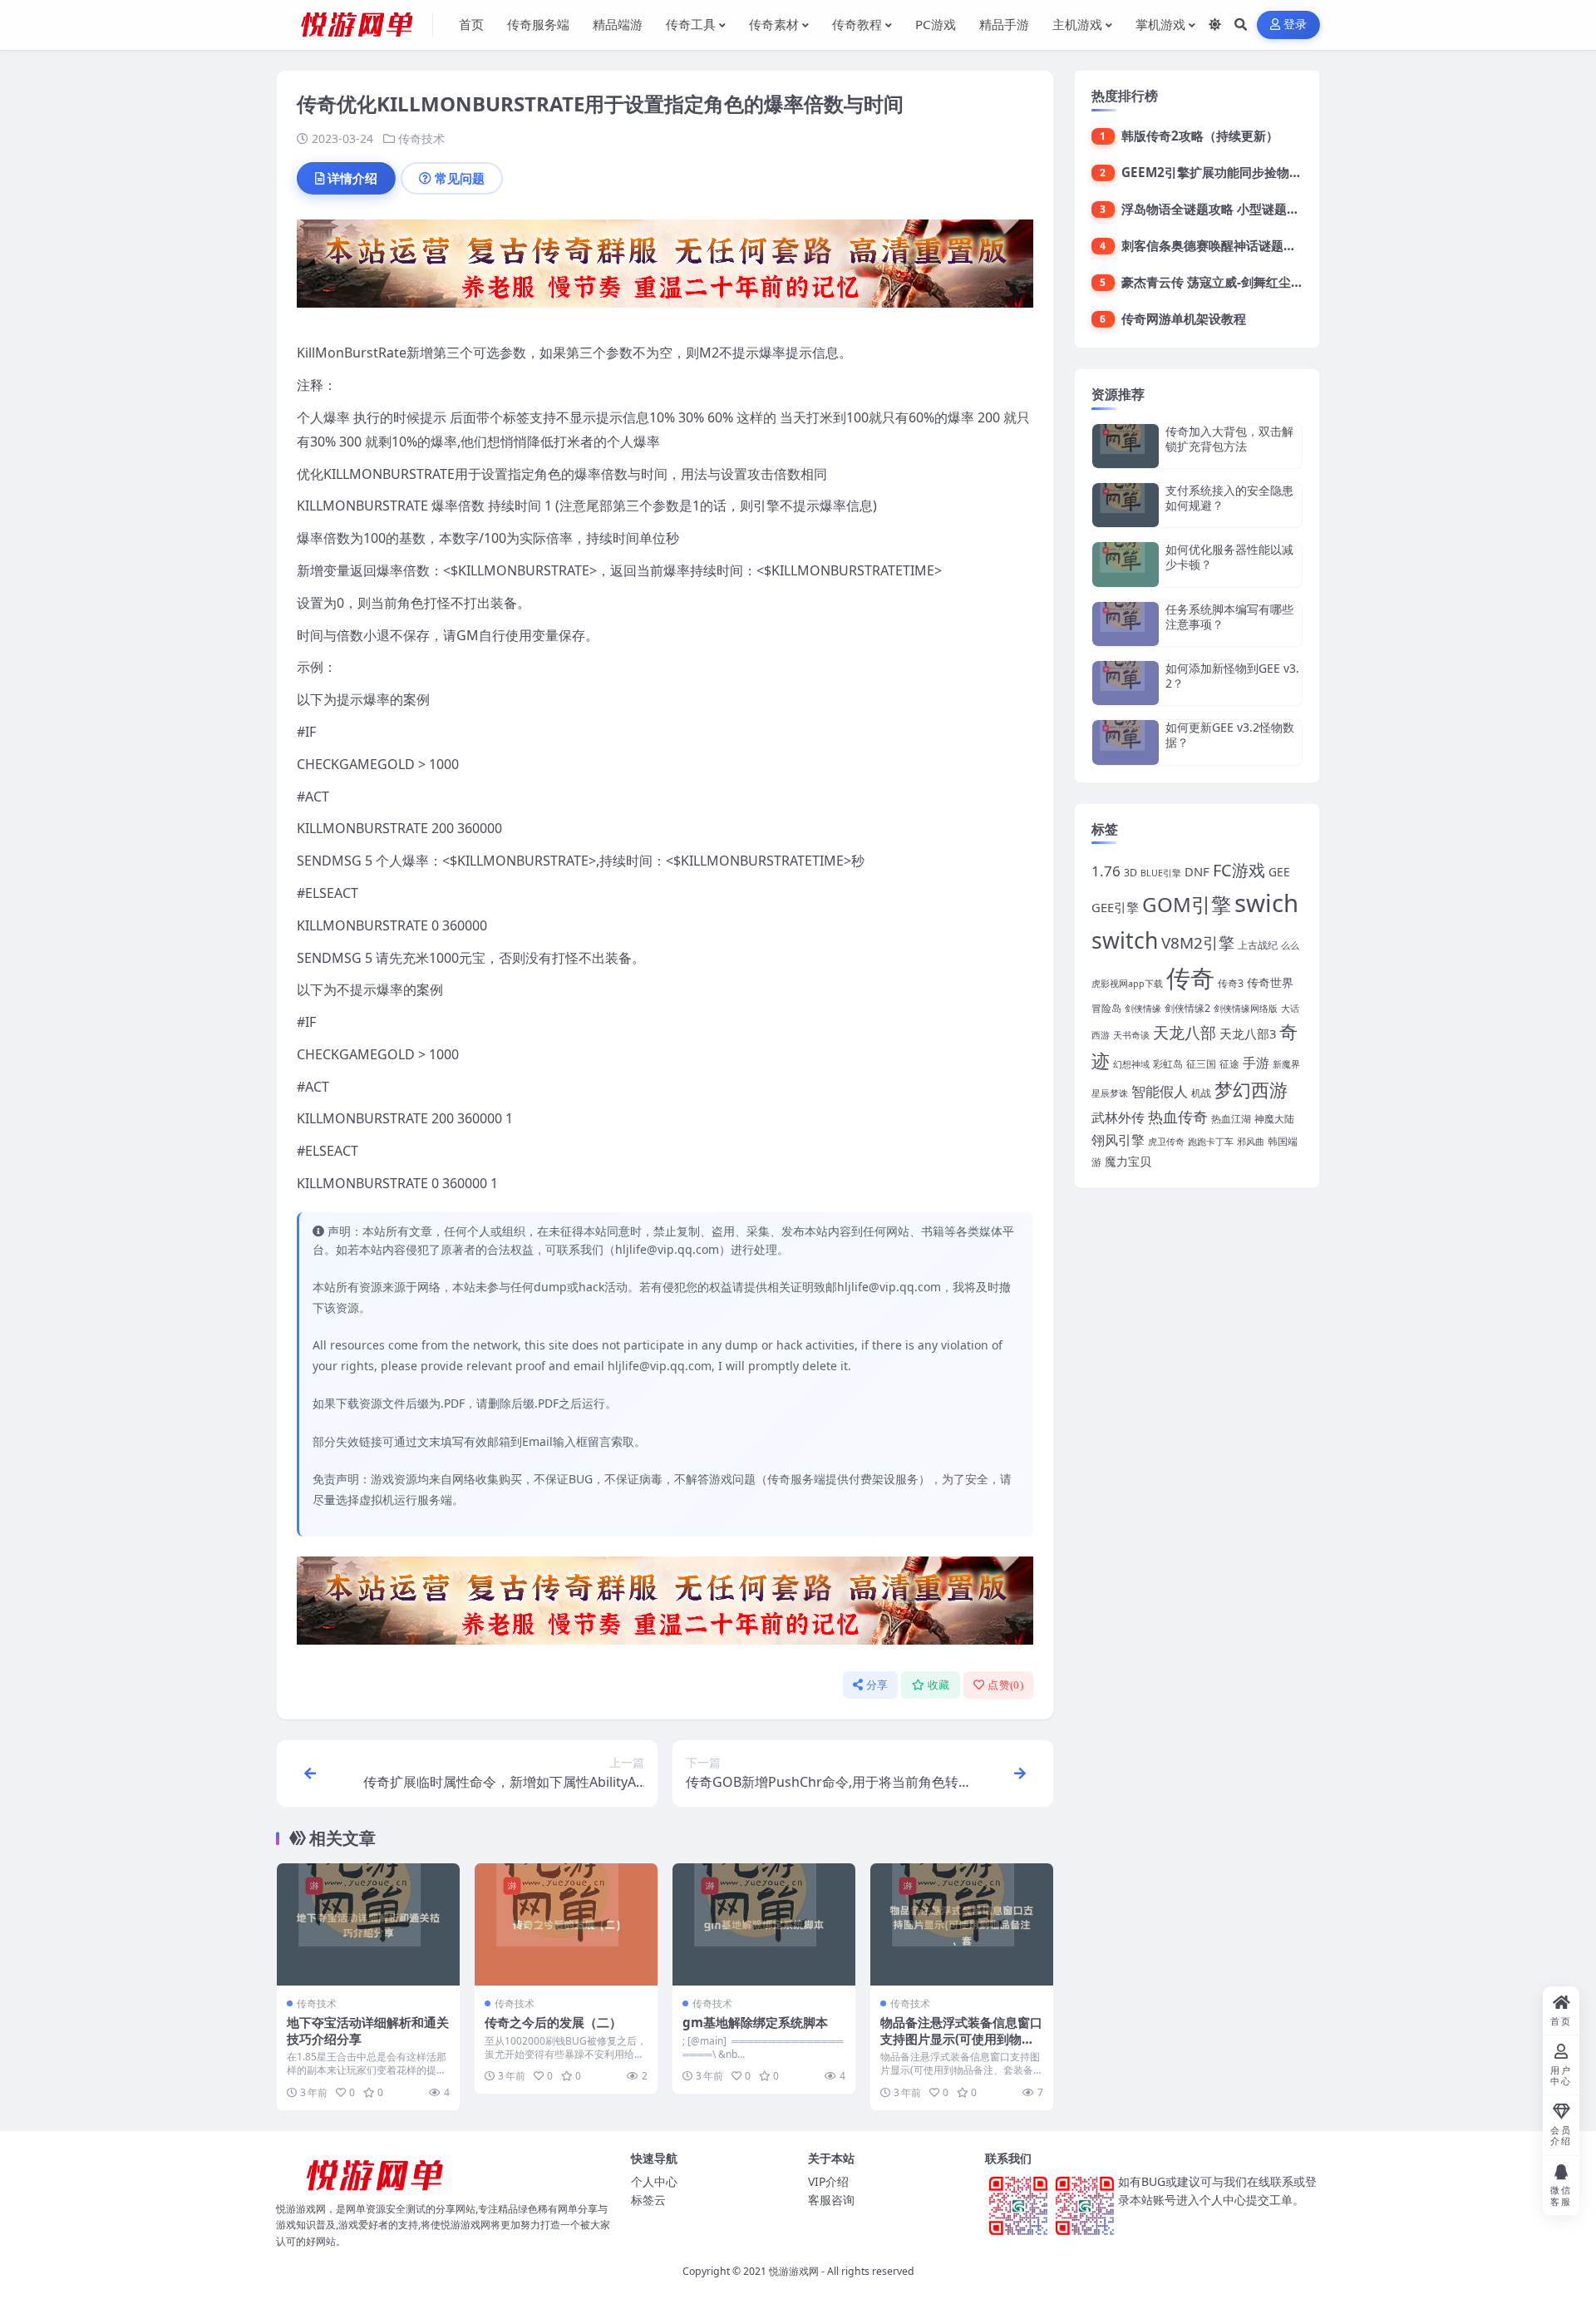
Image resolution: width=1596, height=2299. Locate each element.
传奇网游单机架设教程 (1184, 318)
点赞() (1005, 1685)
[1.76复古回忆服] (665, 269)
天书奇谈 (1131, 1035)
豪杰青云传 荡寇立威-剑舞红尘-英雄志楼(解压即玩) (1262, 282)
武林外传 (1118, 1117)
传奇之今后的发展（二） (553, 2022)
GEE (1279, 872)
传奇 (1190, 978)
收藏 (939, 1685)
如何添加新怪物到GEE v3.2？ (1232, 676)
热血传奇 (1178, 1116)
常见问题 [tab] (460, 178)
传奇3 (1231, 983)
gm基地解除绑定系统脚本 (755, 2022)
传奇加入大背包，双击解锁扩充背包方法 (1229, 439)
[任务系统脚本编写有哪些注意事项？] (1126, 624)
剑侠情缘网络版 (1246, 1009)
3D (1130, 873)
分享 (877, 1685)
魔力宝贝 (1128, 1161)
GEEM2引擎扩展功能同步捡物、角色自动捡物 (1249, 172)
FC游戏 (1239, 870)
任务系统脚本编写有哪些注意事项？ (1229, 617)
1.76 (1106, 871)
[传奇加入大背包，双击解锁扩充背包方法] (1126, 446)
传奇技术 (421, 138)
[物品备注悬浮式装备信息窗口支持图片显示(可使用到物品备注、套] (962, 1924)
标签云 (648, 2200)
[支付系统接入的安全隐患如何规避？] (1126, 505)
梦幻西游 (1251, 1090)
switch (1125, 940)
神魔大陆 (1274, 1119)
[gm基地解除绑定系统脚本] (764, 1924)
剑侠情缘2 (1187, 1008)
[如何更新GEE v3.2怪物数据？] (1126, 742)
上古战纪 (1258, 945)
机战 (1201, 1093)
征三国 (1201, 1064)
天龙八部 (1185, 1033)
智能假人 (1160, 1091)
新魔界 (1286, 1064)
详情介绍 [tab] (352, 178)
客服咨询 (831, 2200)
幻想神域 (1131, 1064)
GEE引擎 (1115, 907)
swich (1266, 903)
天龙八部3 (1248, 1034)
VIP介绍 (828, 2181)
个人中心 (654, 2181)
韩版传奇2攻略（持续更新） (1200, 136)
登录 (1296, 25)
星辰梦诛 (1110, 1093)
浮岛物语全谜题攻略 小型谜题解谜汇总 (1229, 209)
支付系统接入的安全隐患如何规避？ (1229, 498)
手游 (1256, 1062)
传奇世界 (1270, 982)
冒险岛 (1106, 1008)
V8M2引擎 (1198, 943)
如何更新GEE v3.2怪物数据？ (1230, 735)
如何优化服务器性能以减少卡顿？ (1229, 557)
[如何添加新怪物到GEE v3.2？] (1126, 683)
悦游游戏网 (794, 2271)
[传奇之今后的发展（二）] (566, 1924)
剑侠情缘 (1143, 1009)
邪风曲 (1251, 1142)
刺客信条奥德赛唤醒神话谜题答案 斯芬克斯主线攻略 (1266, 245)
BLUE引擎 (1161, 873)
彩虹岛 (1168, 1064)
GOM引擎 (1187, 904)
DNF (1197, 871)
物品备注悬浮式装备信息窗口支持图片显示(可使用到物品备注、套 (961, 2039)
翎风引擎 (1118, 1140)
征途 (1229, 1064)
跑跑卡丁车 (1211, 1142)
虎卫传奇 (1166, 1142)
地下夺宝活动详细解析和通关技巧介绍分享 (368, 2030)
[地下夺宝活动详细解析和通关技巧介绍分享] (368, 1924)
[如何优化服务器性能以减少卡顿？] (1126, 564)
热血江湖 (1231, 1119)
